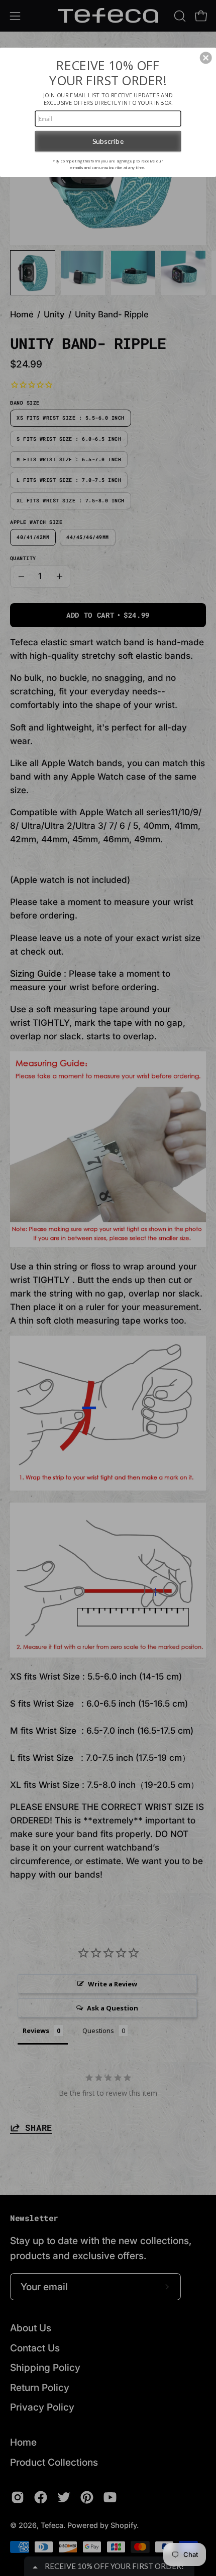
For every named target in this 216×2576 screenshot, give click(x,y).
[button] (206, 58)
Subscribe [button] (108, 141)
